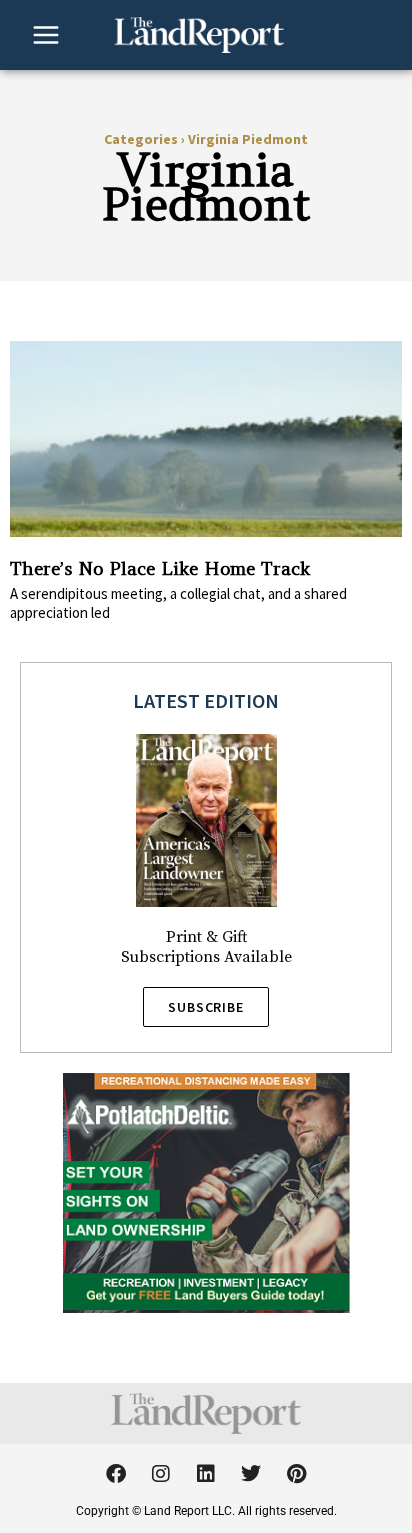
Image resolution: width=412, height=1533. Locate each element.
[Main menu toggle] (46, 35)
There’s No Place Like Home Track (160, 568)
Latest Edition (206, 700)
